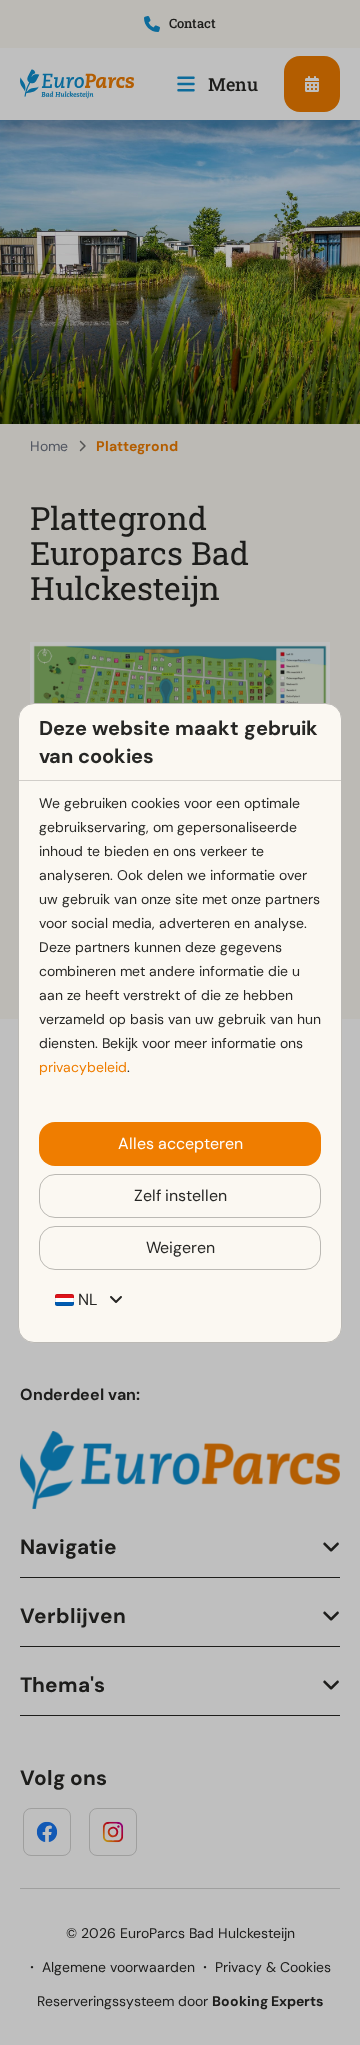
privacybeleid (83, 1067)
